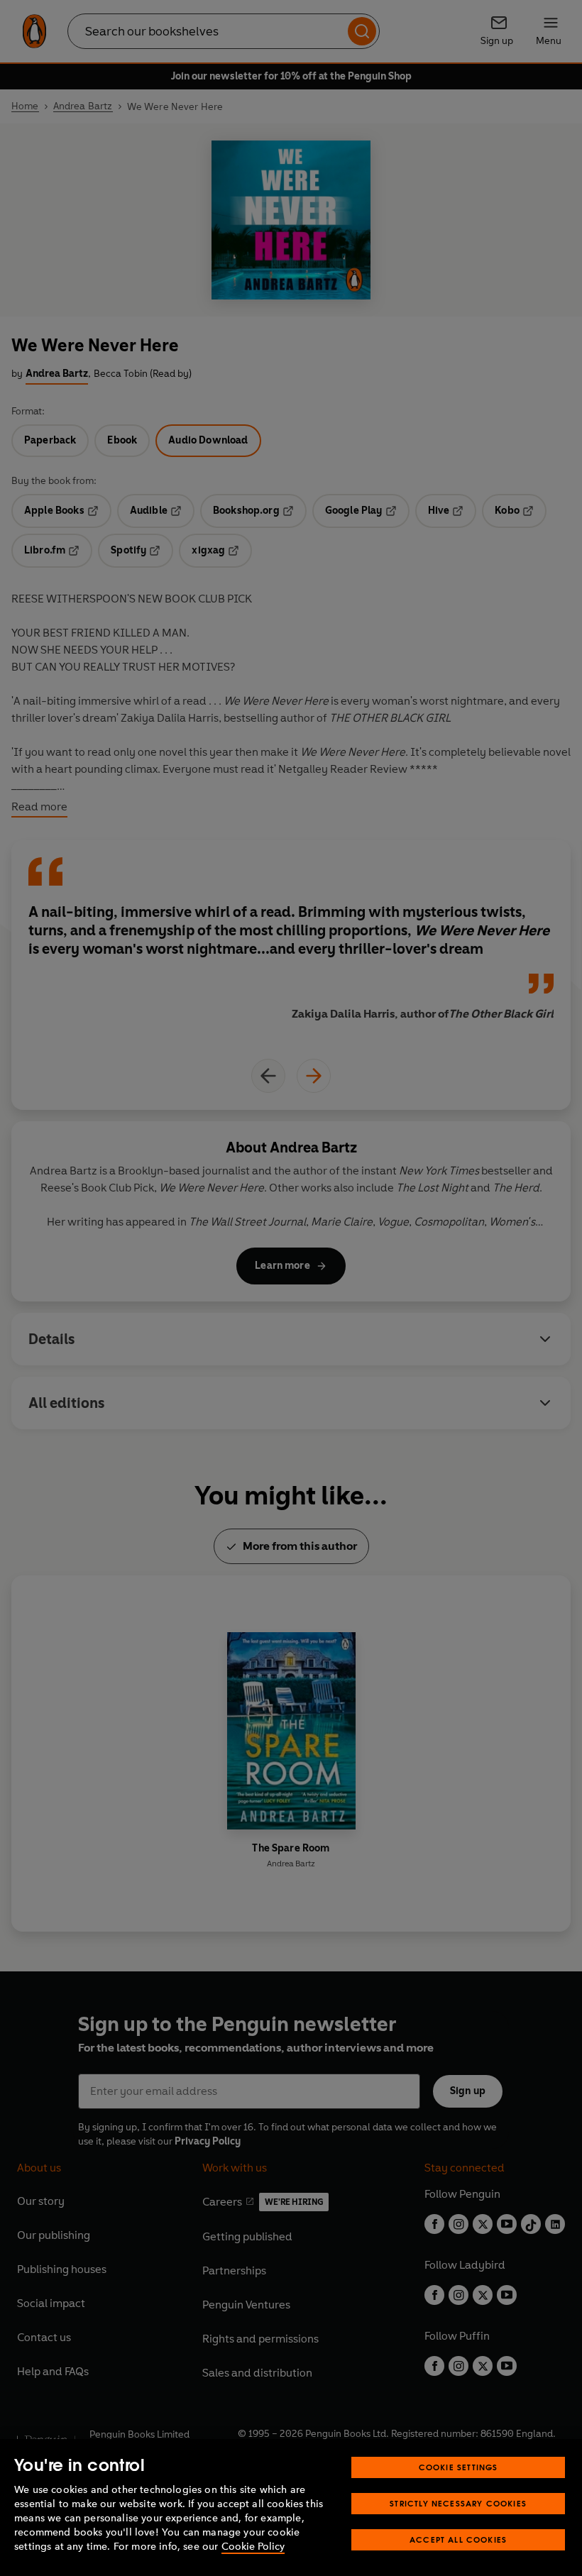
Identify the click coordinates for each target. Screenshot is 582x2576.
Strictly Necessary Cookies (458, 2503)
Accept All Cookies (458, 2539)
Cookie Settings (459, 2467)
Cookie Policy (253, 2547)
